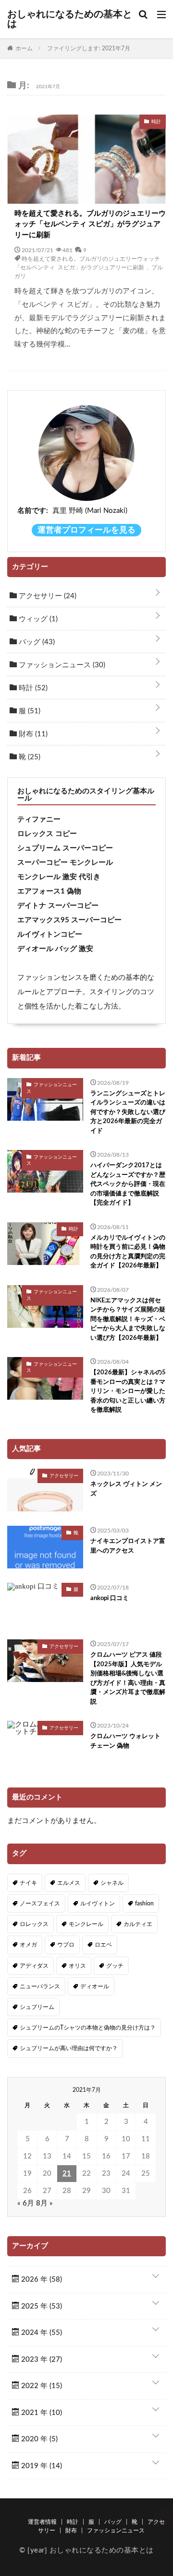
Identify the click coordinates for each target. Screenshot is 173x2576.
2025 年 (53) (41, 2306)
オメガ (28, 1945)
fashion (144, 1903)
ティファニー (39, 819)
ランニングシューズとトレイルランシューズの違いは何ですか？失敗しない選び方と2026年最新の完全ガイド (128, 1112)
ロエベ (103, 1945)
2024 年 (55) (41, 2333)
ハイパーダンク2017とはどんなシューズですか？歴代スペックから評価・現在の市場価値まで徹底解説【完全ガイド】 (128, 1184)
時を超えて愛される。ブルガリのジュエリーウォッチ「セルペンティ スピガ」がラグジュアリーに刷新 (90, 224)
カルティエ (138, 1924)
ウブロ (66, 1945)
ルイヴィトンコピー (50, 934)
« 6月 (26, 2203)
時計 (32, 688)
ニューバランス (40, 1986)
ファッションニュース (61, 665)
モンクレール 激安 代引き (59, 877)
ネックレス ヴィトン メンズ (126, 1489)
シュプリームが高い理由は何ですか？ (69, 2048)
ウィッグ (37, 619)
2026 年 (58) (41, 2280)
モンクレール (86, 1924)
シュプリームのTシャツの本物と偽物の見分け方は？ (88, 2028)
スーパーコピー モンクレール (65, 863)
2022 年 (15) (41, 2386)
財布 (32, 734)
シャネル (112, 1883)
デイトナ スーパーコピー (58, 906)
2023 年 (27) (41, 2360)
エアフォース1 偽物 (49, 891)
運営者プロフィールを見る (86, 530)
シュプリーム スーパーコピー (65, 848)
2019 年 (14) (41, 2466)
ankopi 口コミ (110, 1598)
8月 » (44, 2203)
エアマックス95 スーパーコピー (69, 920)
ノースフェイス (40, 1903)
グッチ (115, 1966)
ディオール (95, 1986)
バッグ (36, 642)
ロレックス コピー (47, 834)
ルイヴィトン (98, 1903)
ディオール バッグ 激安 (55, 949)
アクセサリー (47, 596)
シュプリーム (37, 2007)
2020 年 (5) (38, 2439)
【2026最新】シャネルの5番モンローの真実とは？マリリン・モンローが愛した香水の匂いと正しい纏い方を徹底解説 (128, 1391)
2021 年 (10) (41, 2413)
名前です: (33, 511)
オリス (77, 1966)
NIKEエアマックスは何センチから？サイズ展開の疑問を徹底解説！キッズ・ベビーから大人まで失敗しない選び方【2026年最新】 (128, 1319)
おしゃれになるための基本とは (70, 19)
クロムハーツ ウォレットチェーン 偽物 (125, 1741)
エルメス (69, 1883)
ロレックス (34, 1924)
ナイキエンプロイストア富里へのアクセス (128, 1546)
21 (67, 2174)
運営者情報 (42, 2522)
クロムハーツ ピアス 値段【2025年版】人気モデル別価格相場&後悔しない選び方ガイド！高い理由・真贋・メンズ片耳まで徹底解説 (128, 1678)
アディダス (34, 1966)
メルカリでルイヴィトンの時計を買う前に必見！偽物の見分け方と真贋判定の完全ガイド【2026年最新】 (128, 1252)
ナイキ (28, 1883)
